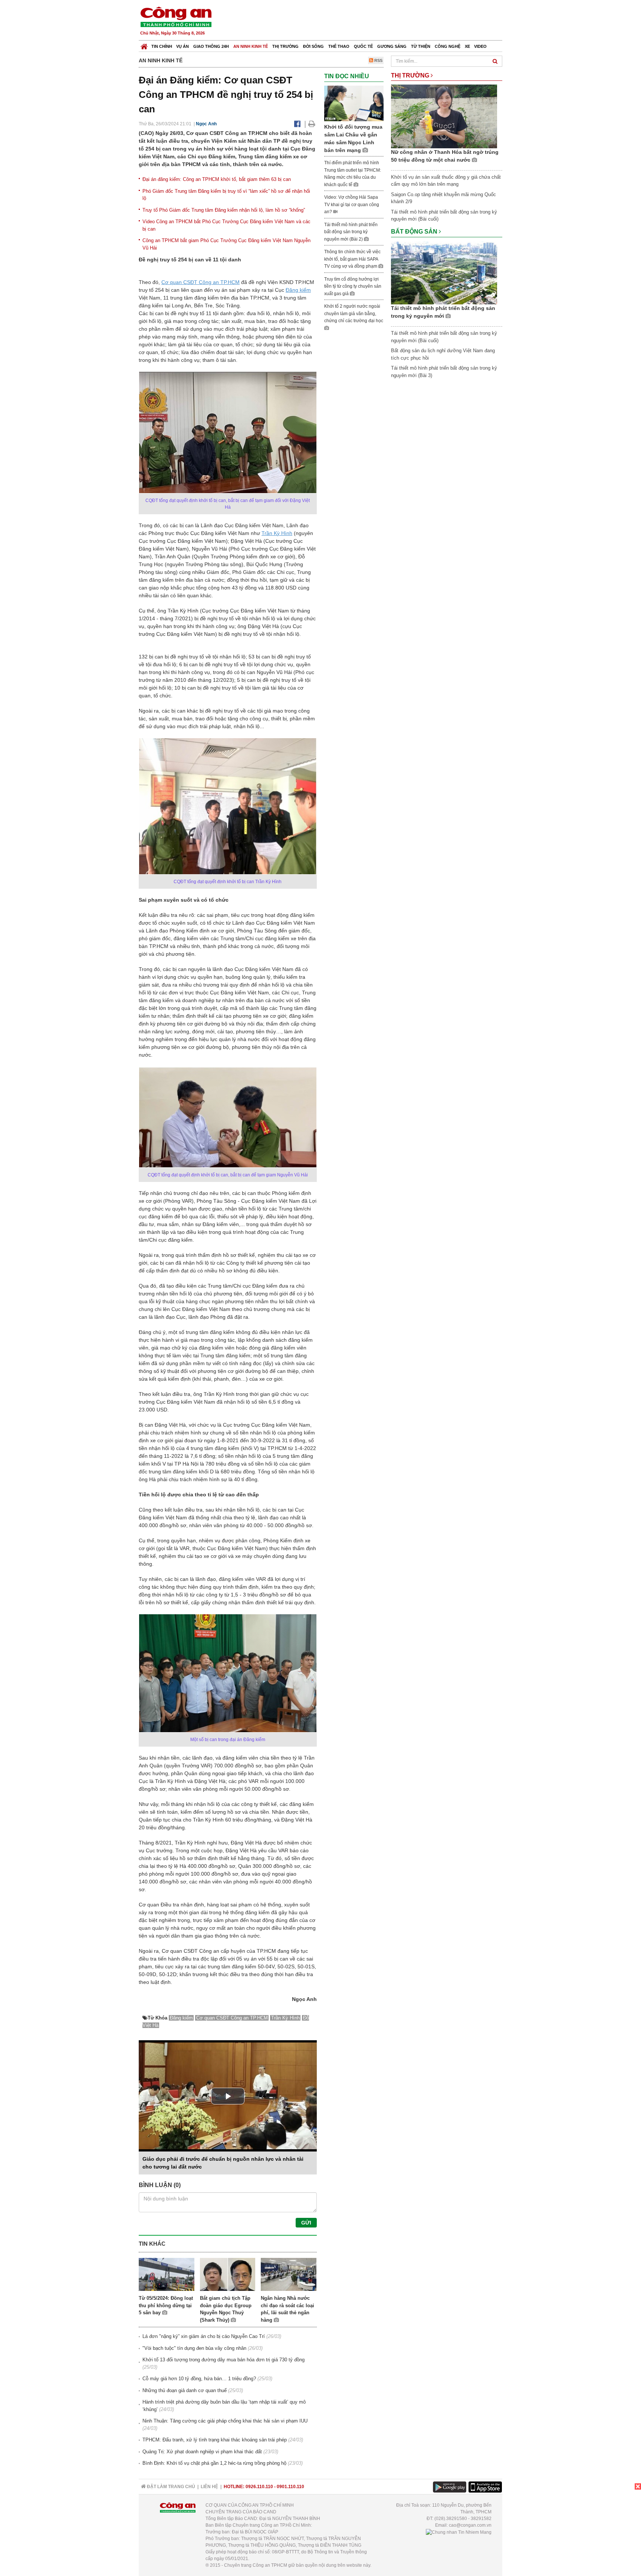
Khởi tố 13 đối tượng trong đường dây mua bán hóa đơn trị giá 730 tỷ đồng (223, 2360)
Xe (467, 46)
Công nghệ (448, 46)
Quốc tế (363, 46)
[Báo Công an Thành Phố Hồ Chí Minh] (144, 45)
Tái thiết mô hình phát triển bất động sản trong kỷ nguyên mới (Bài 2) (351, 232)
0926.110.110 (259, 2487)
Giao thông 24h (211, 46)
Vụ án (183, 46)
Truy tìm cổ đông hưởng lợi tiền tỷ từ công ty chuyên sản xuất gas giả (353, 286)
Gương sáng (392, 46)
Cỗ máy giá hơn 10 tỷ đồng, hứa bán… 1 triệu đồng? (199, 2379)
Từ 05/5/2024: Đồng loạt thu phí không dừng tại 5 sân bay (166, 2305)
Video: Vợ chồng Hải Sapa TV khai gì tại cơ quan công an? (352, 204)
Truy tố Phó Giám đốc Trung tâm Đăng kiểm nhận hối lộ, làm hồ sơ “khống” (224, 210)
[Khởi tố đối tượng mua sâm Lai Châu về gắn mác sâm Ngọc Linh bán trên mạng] (354, 103)
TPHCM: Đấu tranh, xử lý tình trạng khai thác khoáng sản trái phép (215, 2440)
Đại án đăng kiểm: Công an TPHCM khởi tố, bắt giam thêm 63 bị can (217, 179)
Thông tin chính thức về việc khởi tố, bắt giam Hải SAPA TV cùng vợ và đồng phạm (352, 259)
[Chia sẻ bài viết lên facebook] (297, 124)
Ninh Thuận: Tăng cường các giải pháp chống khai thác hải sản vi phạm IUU (225, 2421)
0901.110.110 (290, 2487)
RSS (378, 60)
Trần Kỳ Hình (277, 533)
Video (480, 46)
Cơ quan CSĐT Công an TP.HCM (200, 282)
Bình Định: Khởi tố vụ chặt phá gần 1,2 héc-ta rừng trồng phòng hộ (214, 2463)
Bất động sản (415, 232)
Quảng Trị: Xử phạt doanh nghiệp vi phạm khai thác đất (202, 2452)
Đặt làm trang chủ (170, 2487)
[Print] (312, 124)
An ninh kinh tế (251, 46)
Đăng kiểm (298, 290)
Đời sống (313, 46)
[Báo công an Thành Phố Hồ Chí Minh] (176, 16)
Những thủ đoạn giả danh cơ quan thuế (185, 2390)
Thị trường (285, 46)
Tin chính (162, 46)
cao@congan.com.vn (470, 2525)
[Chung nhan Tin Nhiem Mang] (459, 2532)
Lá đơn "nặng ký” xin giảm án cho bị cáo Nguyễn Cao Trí (204, 2336)
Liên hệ (209, 2487)
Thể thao (339, 46)
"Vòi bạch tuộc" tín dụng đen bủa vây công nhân (194, 2348)
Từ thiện (421, 46)
